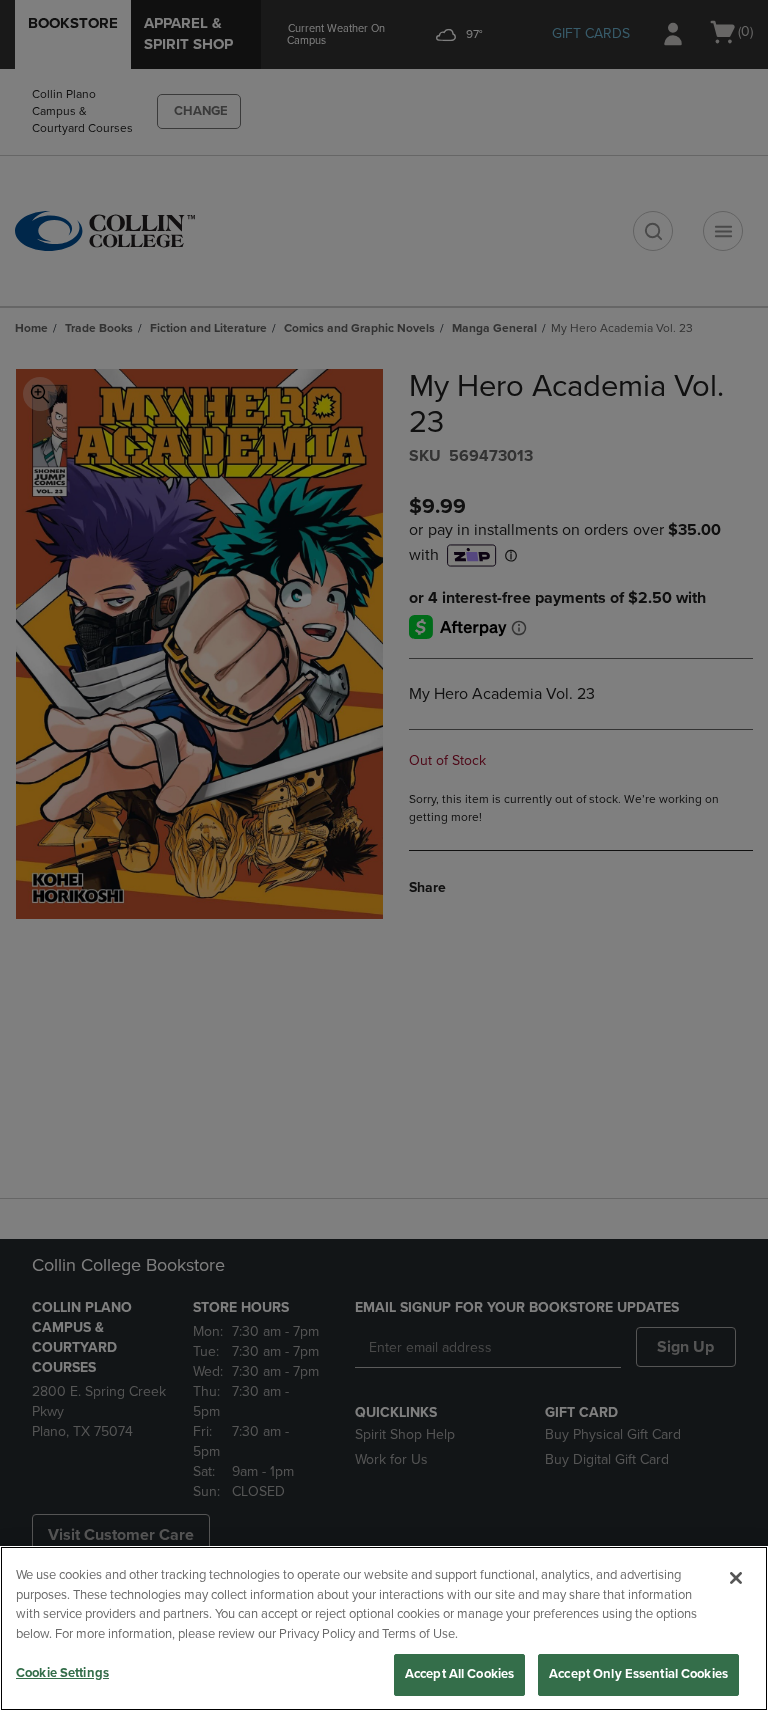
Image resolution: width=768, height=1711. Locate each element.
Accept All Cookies (459, 1674)
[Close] (736, 1578)
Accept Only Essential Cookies (638, 1674)
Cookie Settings (62, 1673)
